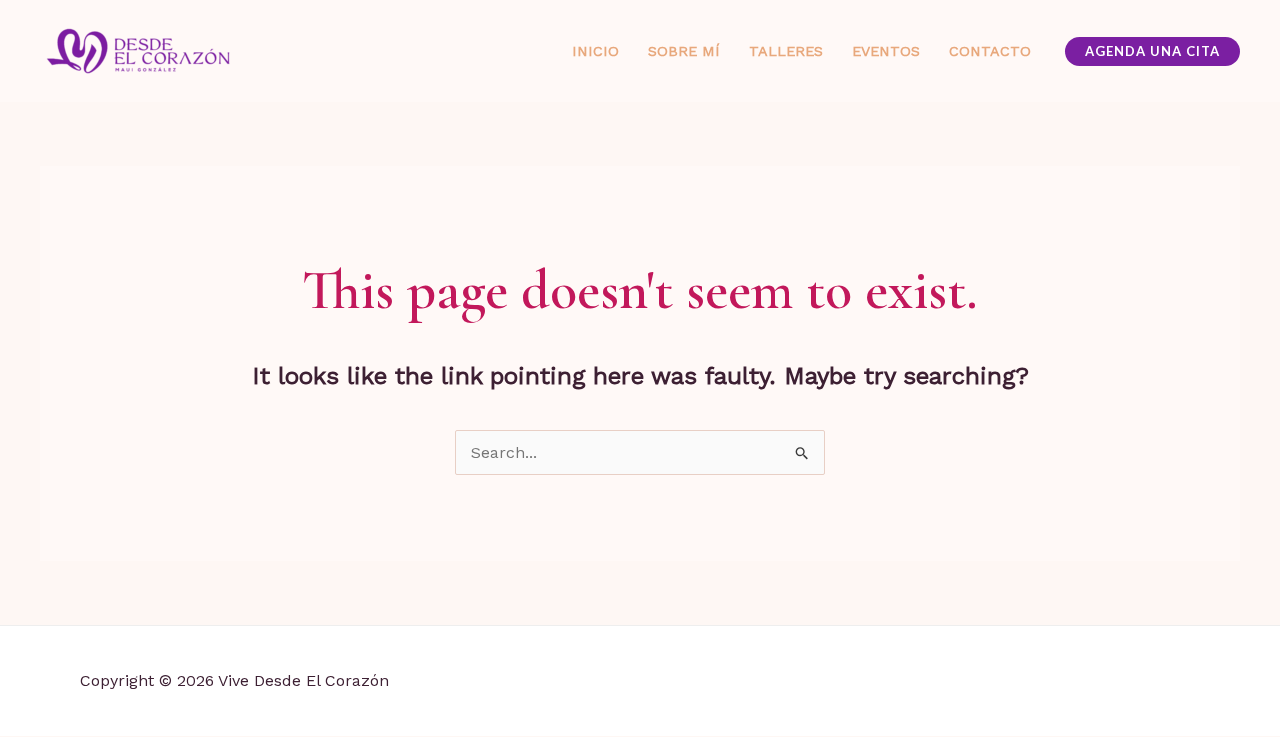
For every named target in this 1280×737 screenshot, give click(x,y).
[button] (1152, 51)
